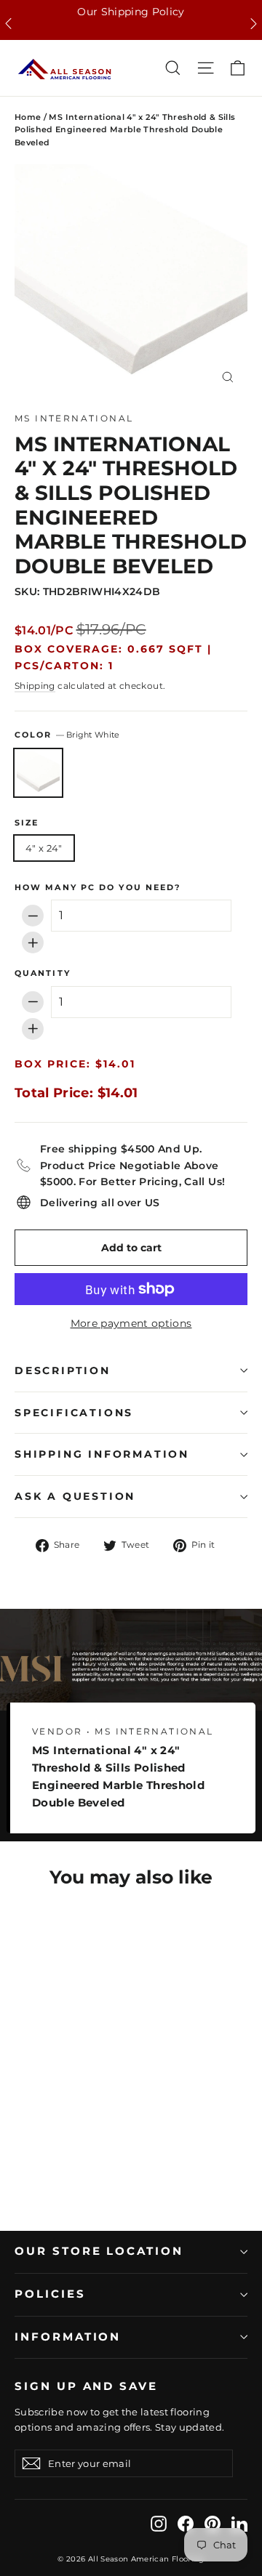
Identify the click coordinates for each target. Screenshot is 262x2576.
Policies (50, 2294)
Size (27, 823)
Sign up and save (86, 2386)
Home (28, 117)
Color (67, 735)
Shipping (35, 686)
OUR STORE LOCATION (99, 2251)
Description (63, 1370)
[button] (8, 24)
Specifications (74, 1413)
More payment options (131, 1323)
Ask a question (75, 1496)
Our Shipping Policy (131, 12)
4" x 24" (44, 848)
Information (68, 2337)
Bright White (38, 773)
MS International (74, 418)
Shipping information (102, 1454)
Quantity (43, 974)
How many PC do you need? (98, 888)
